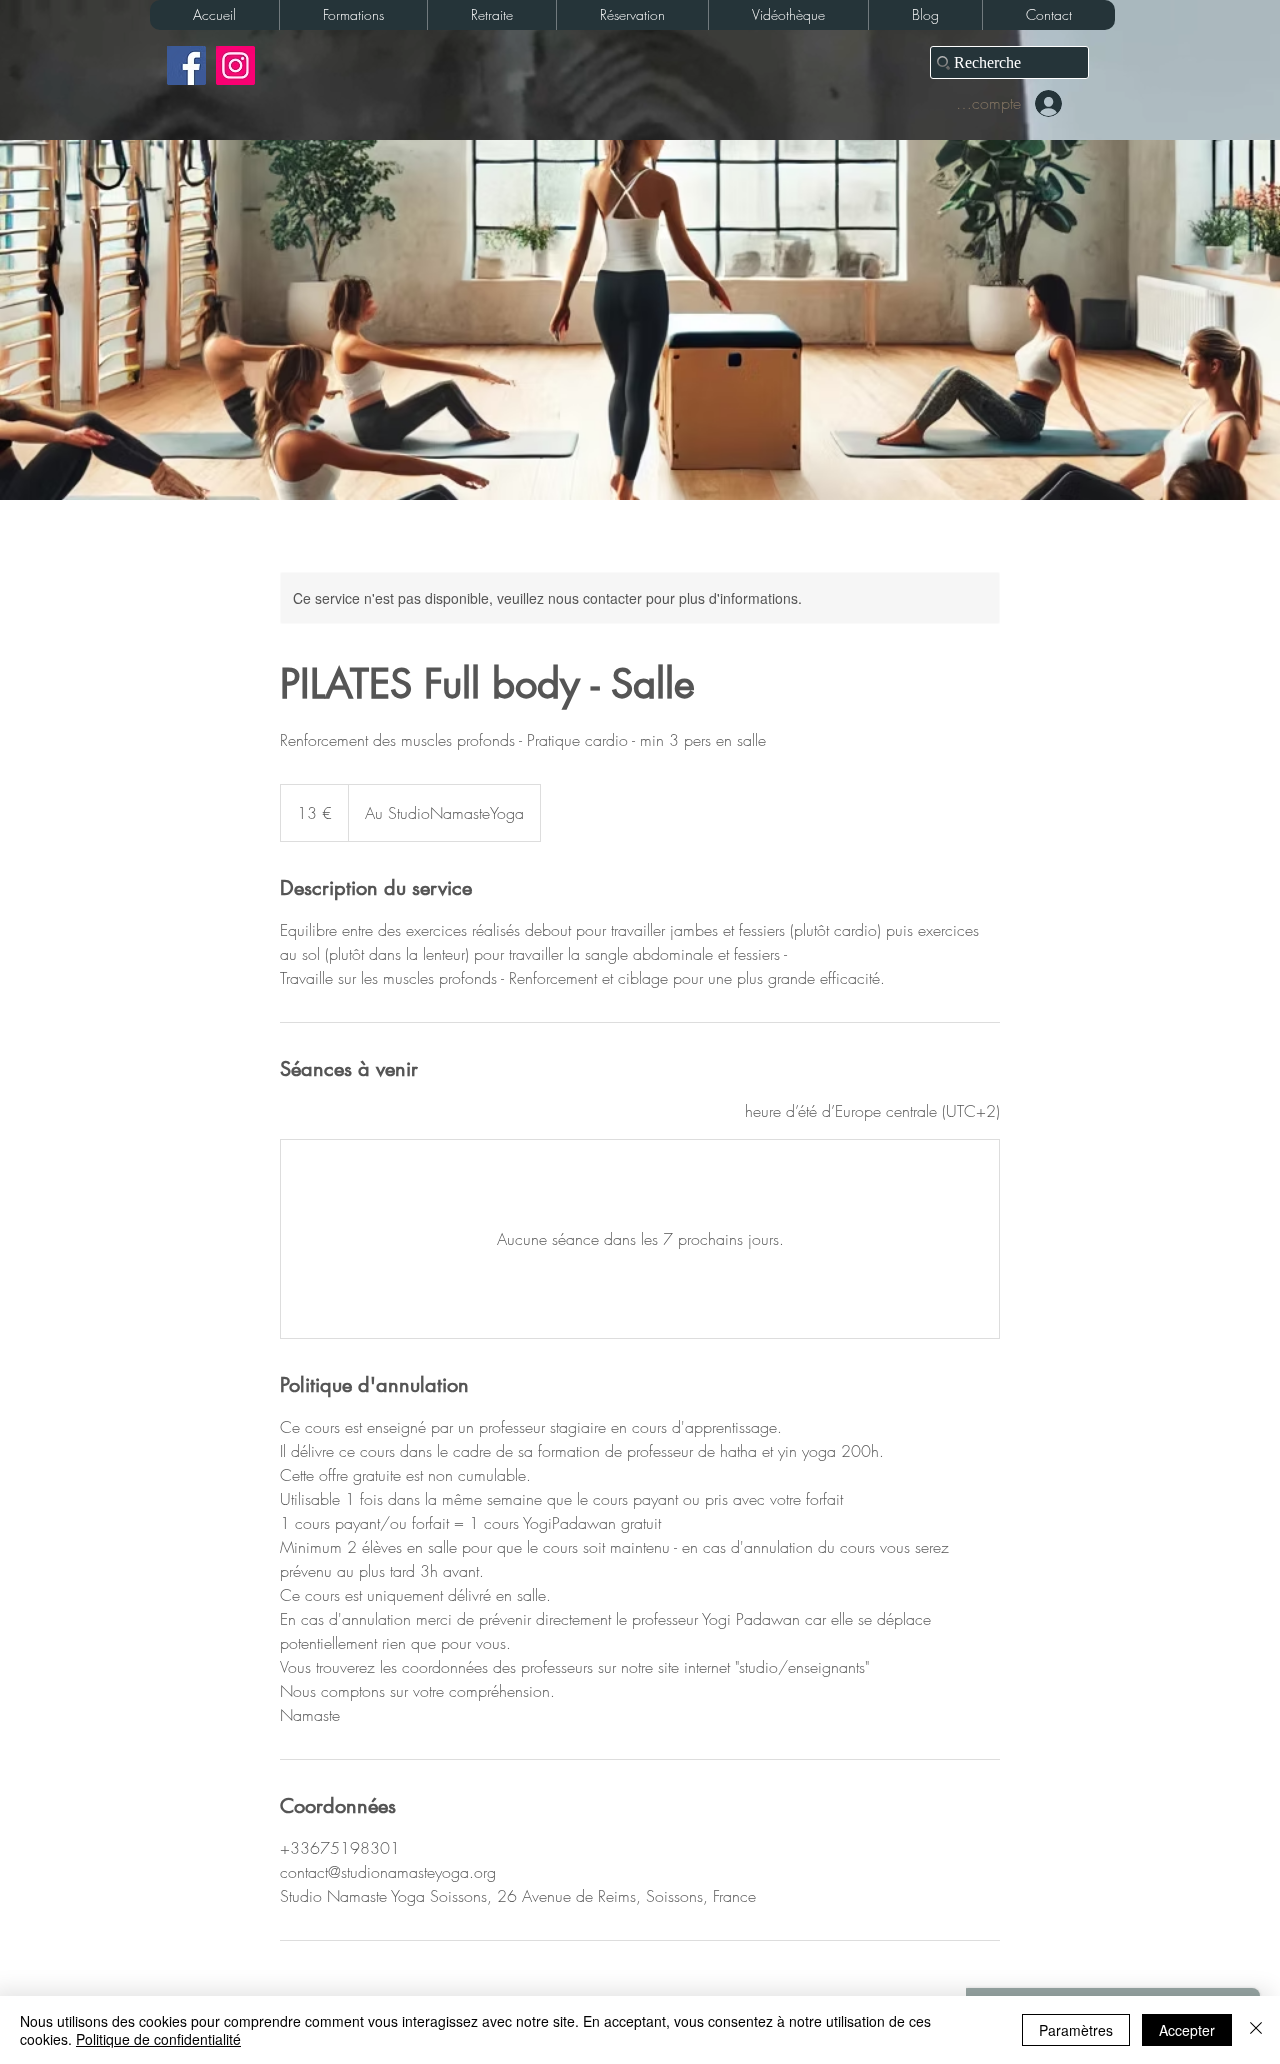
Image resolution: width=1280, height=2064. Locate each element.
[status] (872, 1111)
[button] (353, 15)
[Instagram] (235, 65)
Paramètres (1076, 2030)
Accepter (1187, 2030)
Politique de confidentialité (158, 2039)
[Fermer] (1256, 2030)
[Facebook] (186, 65)
